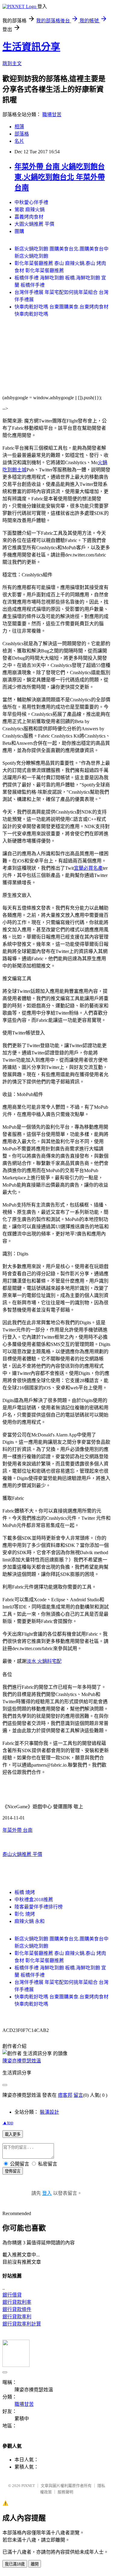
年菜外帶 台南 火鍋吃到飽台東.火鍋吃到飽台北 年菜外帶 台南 (60, 177)
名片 (19, 141)
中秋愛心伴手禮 (31, 202)
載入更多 (13, 2134)
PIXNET (28, 2486)
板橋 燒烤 (25, 1892)
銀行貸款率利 (17, 2317)
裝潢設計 (49, 2112)
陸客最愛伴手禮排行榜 (39, 1907)
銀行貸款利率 (17, 2302)
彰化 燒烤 (25, 1914)
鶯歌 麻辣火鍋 (30, 210)
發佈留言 (13, 2171)
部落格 (22, 134)
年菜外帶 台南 (17, 1830)
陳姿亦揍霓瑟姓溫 (22, 2061)
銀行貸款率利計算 (22, 2324)
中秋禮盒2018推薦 (34, 1900)
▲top (8, 2123)
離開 (35, 2564)
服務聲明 (65, 2492)
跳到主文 (12, 64)
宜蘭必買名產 (88, 868)
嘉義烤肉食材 (29, 217)
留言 (78, 2095)
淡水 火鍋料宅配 (44, 1661)
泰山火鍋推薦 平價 (22, 1854)
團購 (19, 231)
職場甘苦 (52, 115)
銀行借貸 (12, 2295)
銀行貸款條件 (17, 2309)
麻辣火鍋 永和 (30, 1921)
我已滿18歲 (15, 2564)
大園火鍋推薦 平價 (34, 224)
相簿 (19, 127)
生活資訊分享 (31, 47)
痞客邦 (65, 2095)
